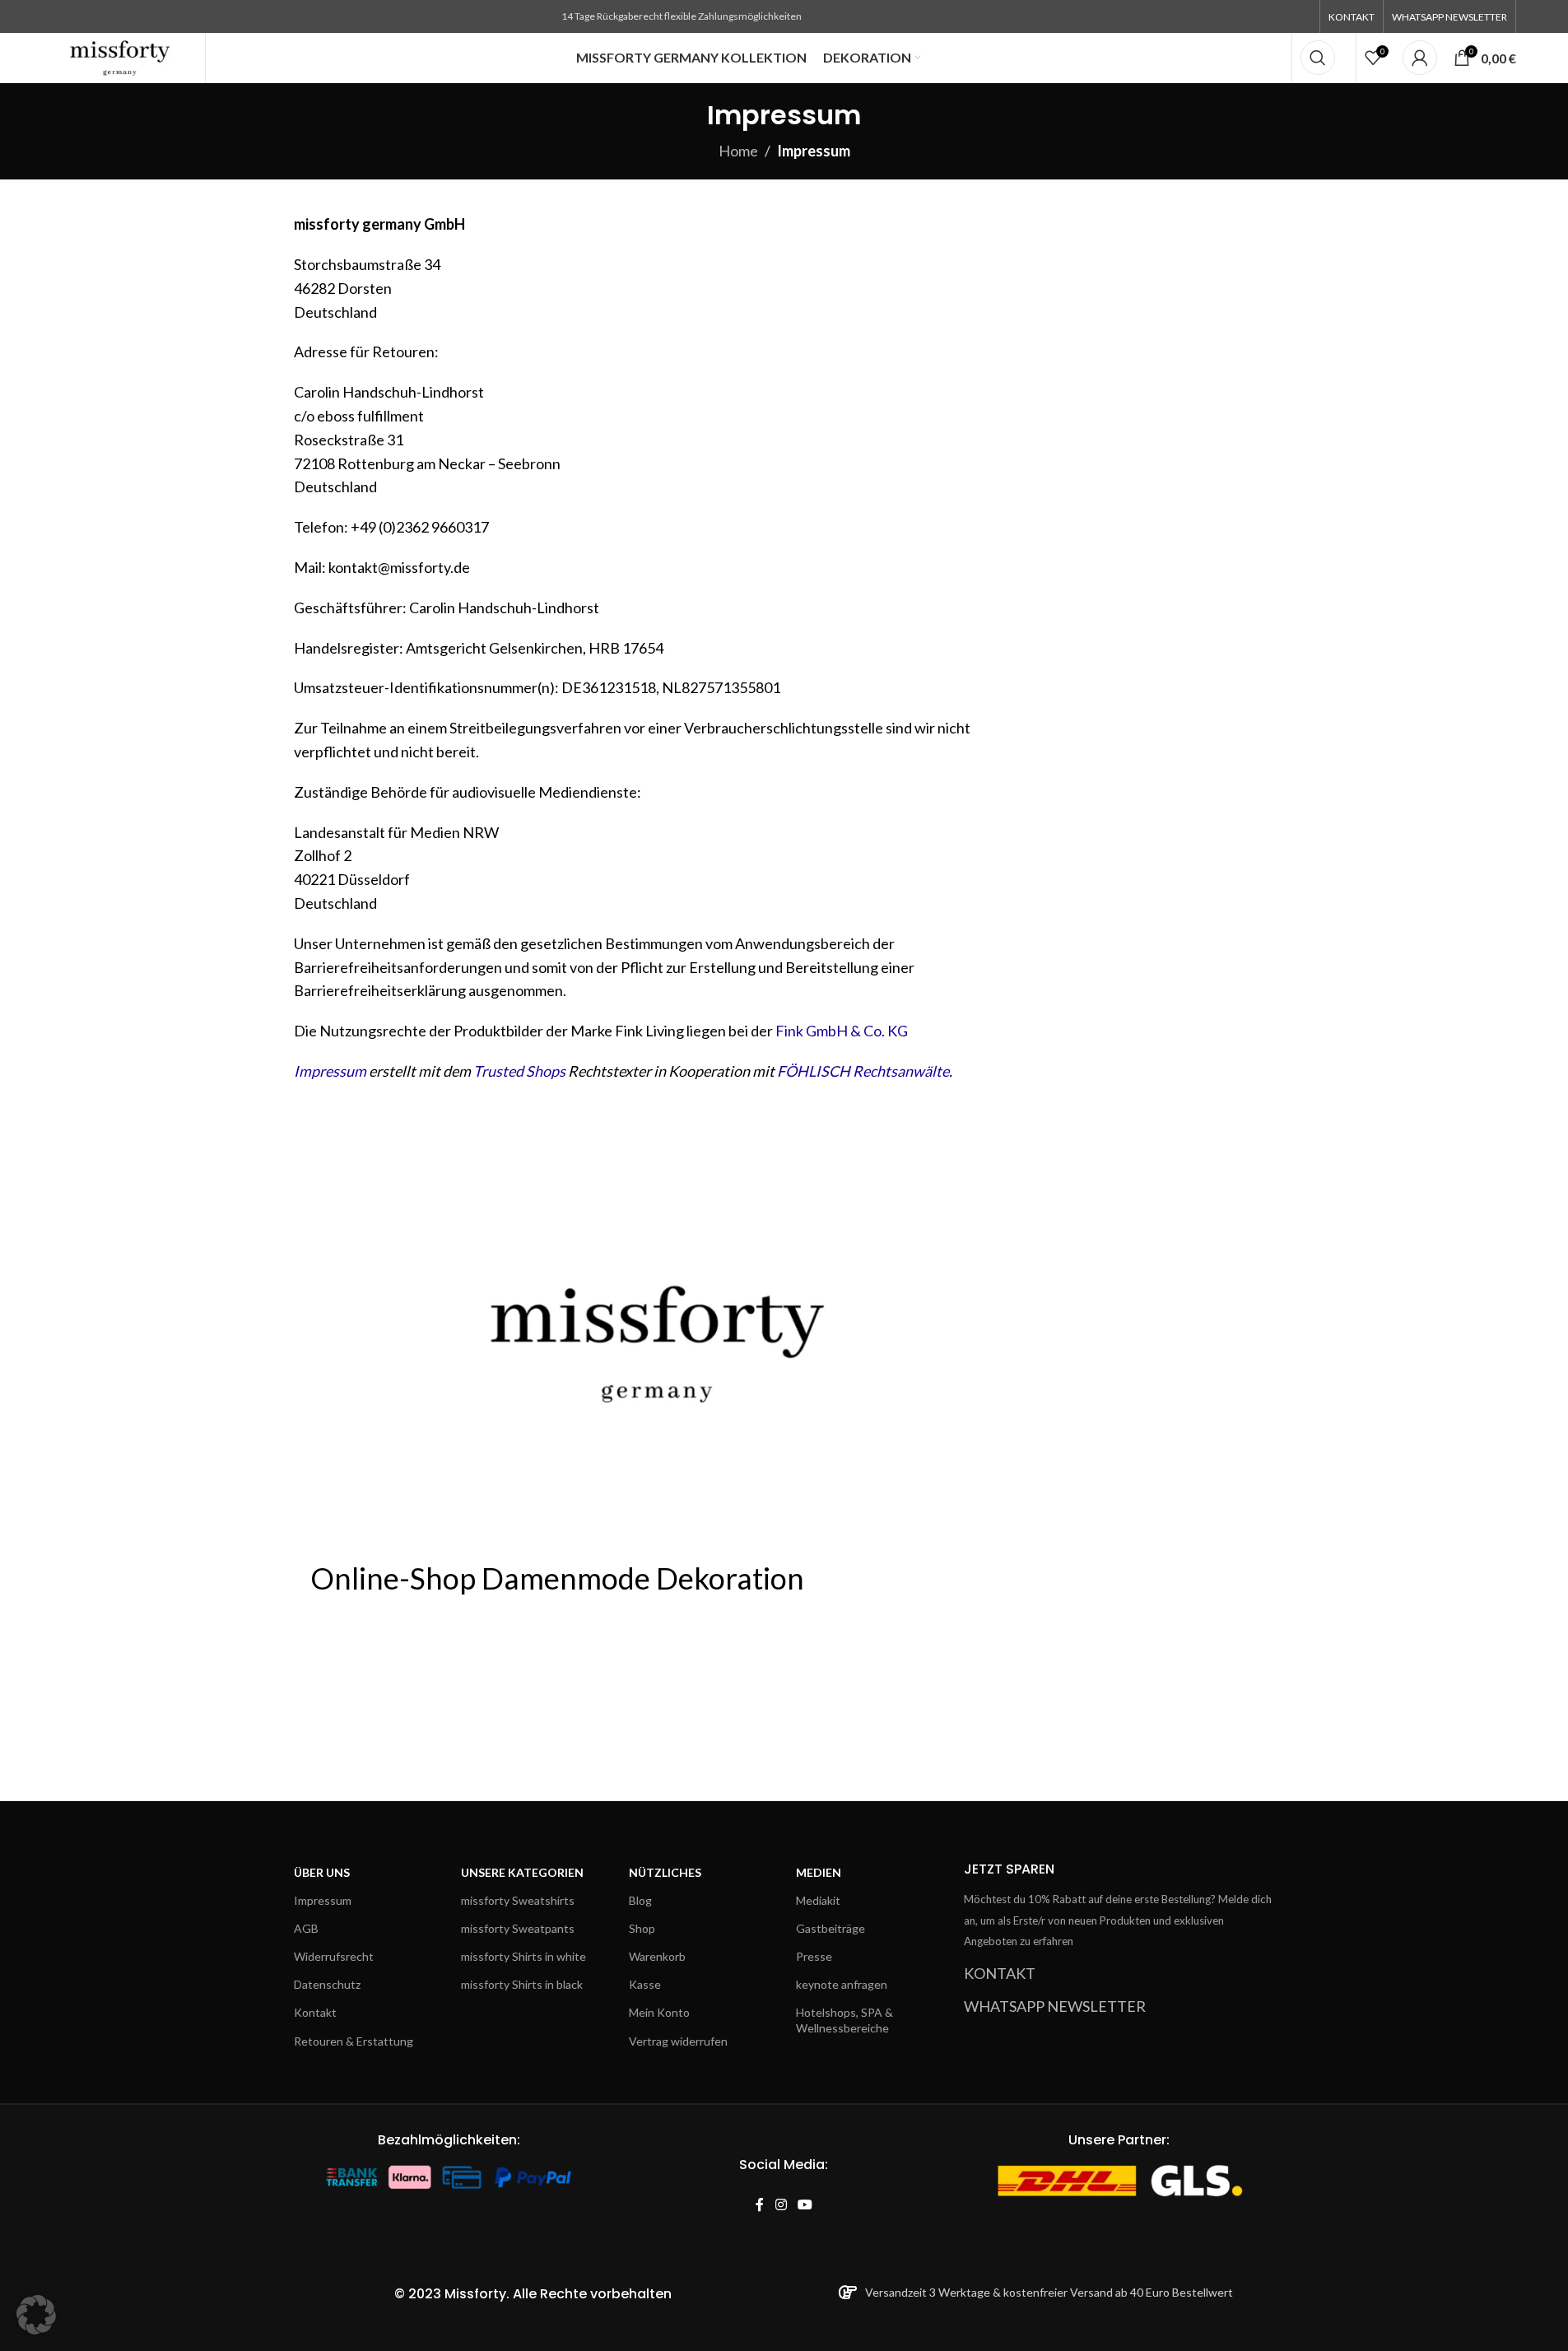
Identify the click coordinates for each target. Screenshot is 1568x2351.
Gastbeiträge (831, 1928)
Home (738, 151)
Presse (814, 1956)
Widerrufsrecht (334, 1956)
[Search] (1318, 58)
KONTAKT (1000, 1973)
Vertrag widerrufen (678, 2041)
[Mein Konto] (1420, 58)
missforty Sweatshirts (518, 1900)
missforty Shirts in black (522, 1984)
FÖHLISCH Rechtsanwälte (863, 1071)
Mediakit (818, 1900)
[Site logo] (121, 56)
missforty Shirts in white (523, 1956)
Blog (640, 1900)
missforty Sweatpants (518, 1928)
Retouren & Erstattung (354, 2041)
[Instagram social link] (781, 2205)
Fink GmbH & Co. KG (842, 1031)
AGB (306, 1928)
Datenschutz (327, 1984)
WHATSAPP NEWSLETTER (1055, 2006)
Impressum (330, 1071)
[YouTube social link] (805, 2205)
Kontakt (315, 2012)
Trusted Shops (519, 1071)
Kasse (645, 1984)
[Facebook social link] (760, 2205)
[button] (36, 2315)
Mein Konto (659, 2012)
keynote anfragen (842, 1984)
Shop (642, 1928)
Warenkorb (657, 1956)
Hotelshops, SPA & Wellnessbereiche (844, 2020)
